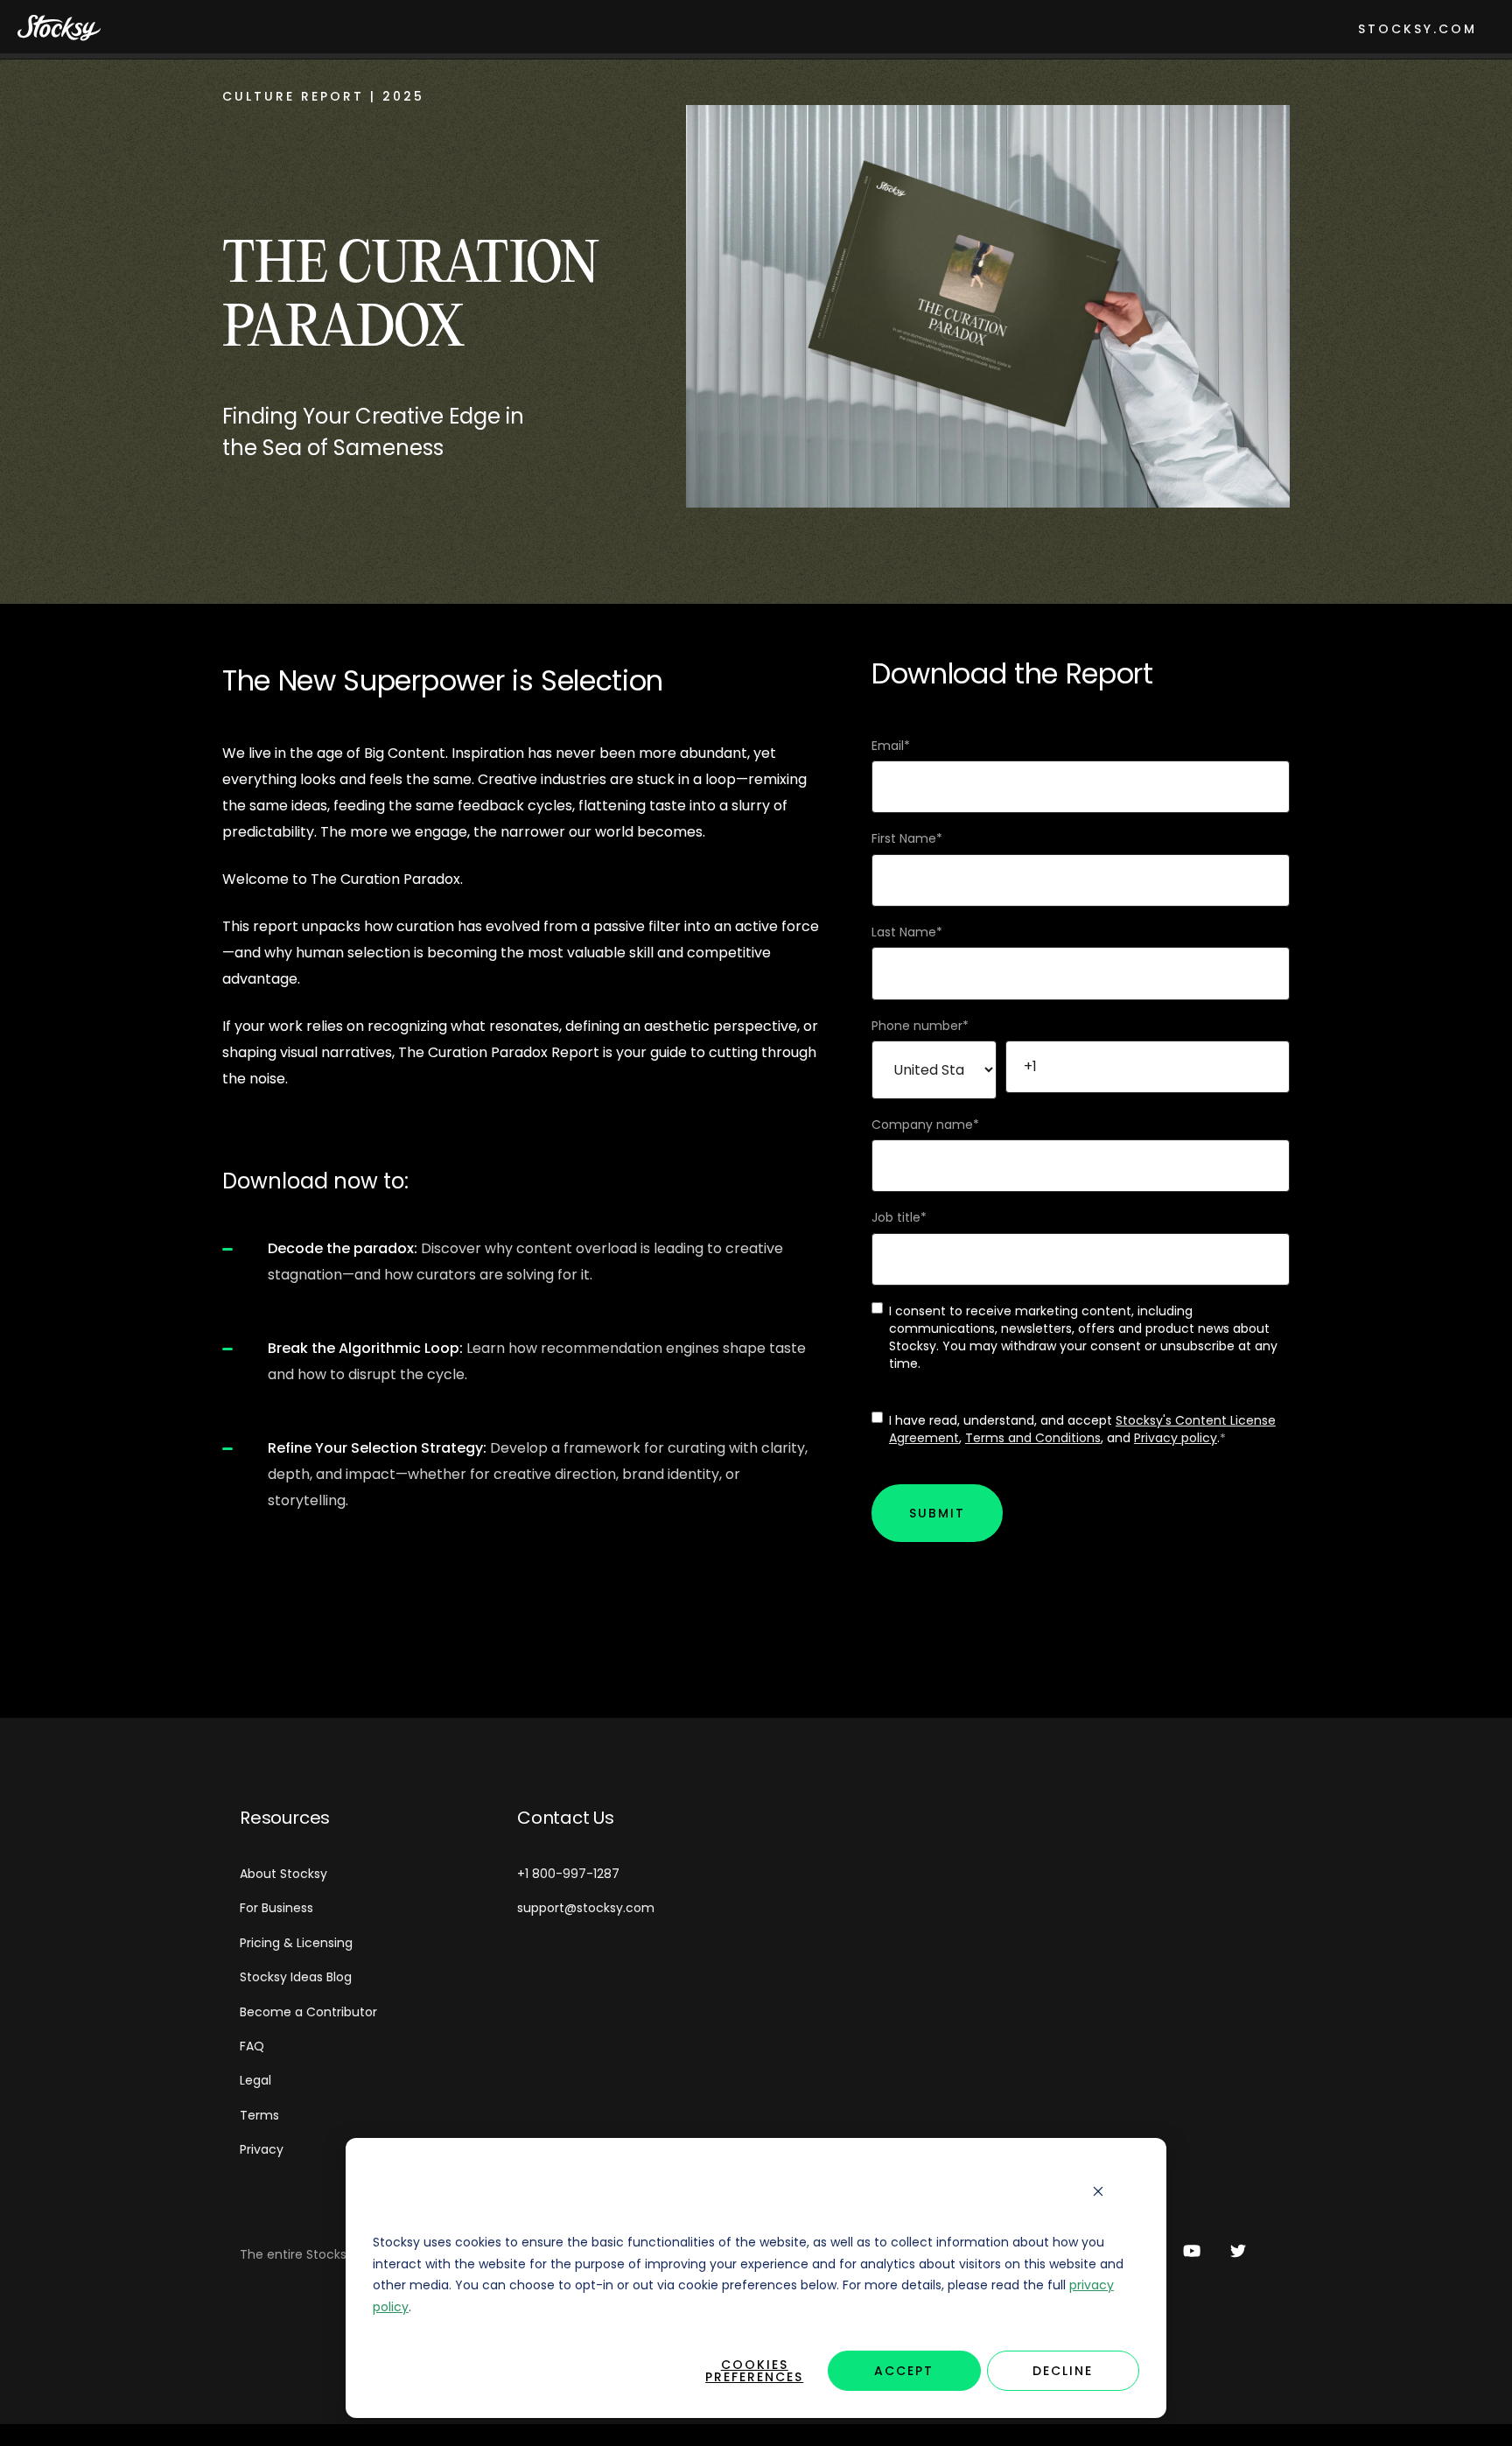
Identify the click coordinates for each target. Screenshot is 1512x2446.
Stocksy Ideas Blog (296, 1977)
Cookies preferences (754, 2371)
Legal (255, 2080)
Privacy (262, 2149)
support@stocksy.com (586, 1908)
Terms (259, 2115)
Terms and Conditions (1033, 1438)
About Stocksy (283, 1874)
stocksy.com (1417, 29)
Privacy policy (1176, 1438)
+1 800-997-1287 (568, 1874)
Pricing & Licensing (296, 1943)
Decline (1063, 2371)
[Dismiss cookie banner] (1098, 2192)
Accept (904, 2371)
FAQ (252, 2046)
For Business (276, 1908)
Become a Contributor (308, 2012)
